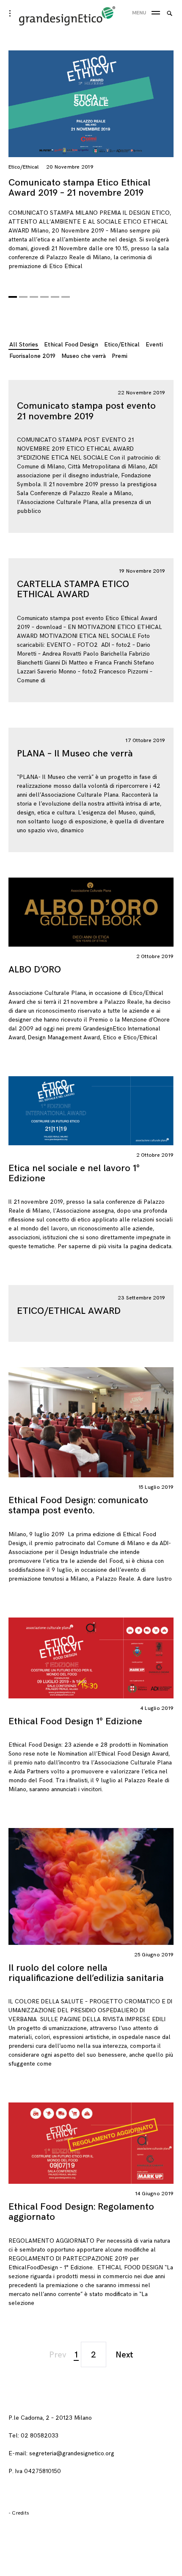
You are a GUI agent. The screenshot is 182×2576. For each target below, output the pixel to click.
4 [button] (44, 294)
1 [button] (13, 294)
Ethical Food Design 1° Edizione (75, 1721)
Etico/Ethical (23, 167)
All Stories (24, 345)
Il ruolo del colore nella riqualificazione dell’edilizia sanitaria (86, 1973)
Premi (120, 356)
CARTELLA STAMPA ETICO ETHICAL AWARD (73, 589)
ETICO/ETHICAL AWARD (69, 1311)
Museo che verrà (84, 356)
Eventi (154, 345)
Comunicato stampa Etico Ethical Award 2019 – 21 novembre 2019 (79, 188)
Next (124, 2355)
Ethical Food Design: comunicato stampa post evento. (78, 1505)
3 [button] (34, 294)
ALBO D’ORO (35, 970)
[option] (91, 164)
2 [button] (23, 294)
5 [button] (55, 294)
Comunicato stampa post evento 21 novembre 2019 (86, 411)
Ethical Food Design (71, 345)
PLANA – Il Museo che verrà (75, 754)
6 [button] (66, 294)
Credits (20, 2513)
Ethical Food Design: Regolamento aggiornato (81, 2212)
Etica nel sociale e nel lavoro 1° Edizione (74, 1173)
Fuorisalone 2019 (32, 356)
